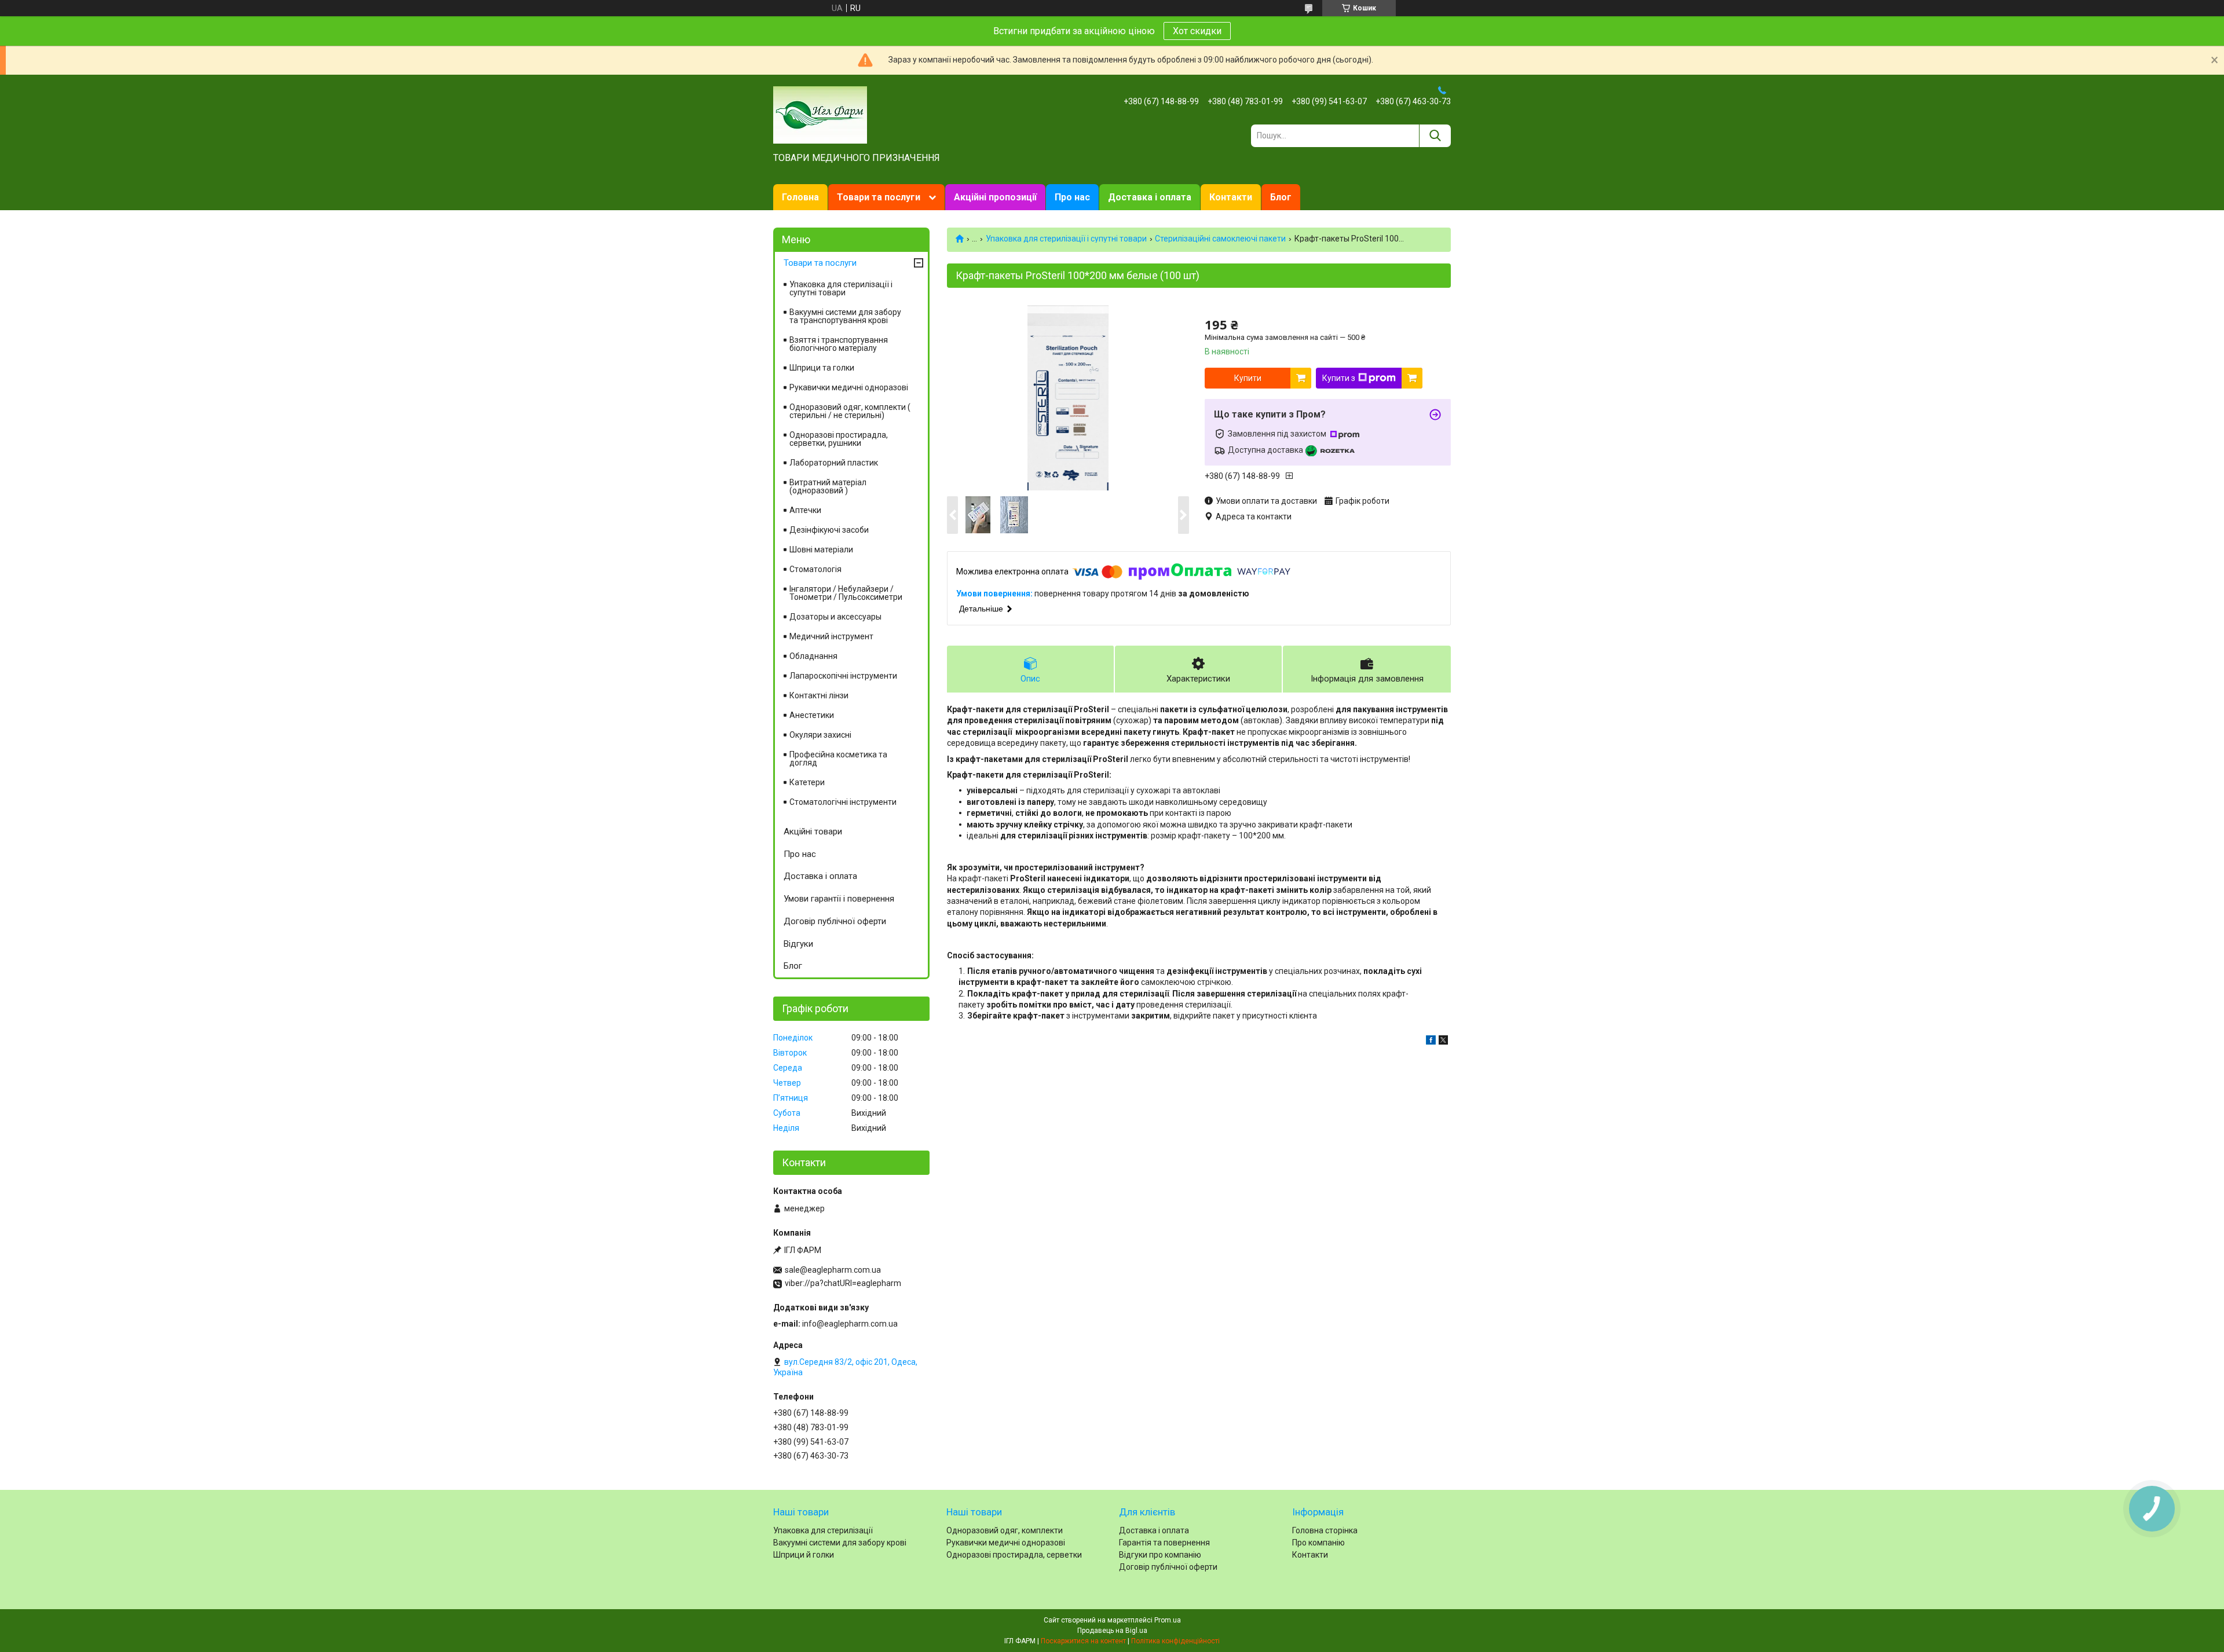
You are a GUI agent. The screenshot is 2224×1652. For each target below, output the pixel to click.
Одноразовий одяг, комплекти (1005, 1530)
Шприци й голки (804, 1555)
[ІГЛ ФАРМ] (820, 114)
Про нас (1072, 197)
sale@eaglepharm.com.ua (833, 1270)
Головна (800, 197)
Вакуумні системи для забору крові (840, 1543)
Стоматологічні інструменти (843, 802)
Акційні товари (813, 832)
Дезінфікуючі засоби (829, 530)
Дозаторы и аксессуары (835, 617)
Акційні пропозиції (995, 197)
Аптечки (805, 510)
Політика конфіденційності (1175, 1641)
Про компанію (1318, 1543)
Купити (1248, 378)
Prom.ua (1168, 1620)
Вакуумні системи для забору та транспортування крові (845, 316)
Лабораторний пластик (834, 463)
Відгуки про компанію (1160, 1555)
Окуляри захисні (820, 735)
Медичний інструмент (831, 636)
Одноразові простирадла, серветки (1014, 1555)
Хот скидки (1197, 31)
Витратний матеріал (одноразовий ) (828, 486)
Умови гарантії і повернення (839, 899)
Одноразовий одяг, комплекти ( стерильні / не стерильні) (850, 411)
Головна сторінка (1325, 1530)
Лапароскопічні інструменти (843, 676)
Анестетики (812, 715)
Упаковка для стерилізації (823, 1530)
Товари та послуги (879, 197)
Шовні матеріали (821, 550)
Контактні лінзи (819, 695)
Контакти (1231, 197)
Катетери (807, 782)
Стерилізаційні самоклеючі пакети (1220, 239)
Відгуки (798, 944)
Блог (1281, 197)
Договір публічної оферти (835, 921)
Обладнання (813, 656)
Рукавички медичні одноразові (849, 387)
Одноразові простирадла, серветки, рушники (839, 439)
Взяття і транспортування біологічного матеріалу (839, 344)
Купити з (1339, 378)
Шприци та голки (822, 368)
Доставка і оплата (1150, 197)
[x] (1443, 1042)
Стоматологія (815, 569)
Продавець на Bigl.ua (1112, 1631)
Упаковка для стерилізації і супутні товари (1066, 239)
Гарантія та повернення (1164, 1543)
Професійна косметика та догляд (838, 759)
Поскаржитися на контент (1083, 1641)
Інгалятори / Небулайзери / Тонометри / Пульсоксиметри (846, 593)
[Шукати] (1435, 136)
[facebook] (1431, 1042)
